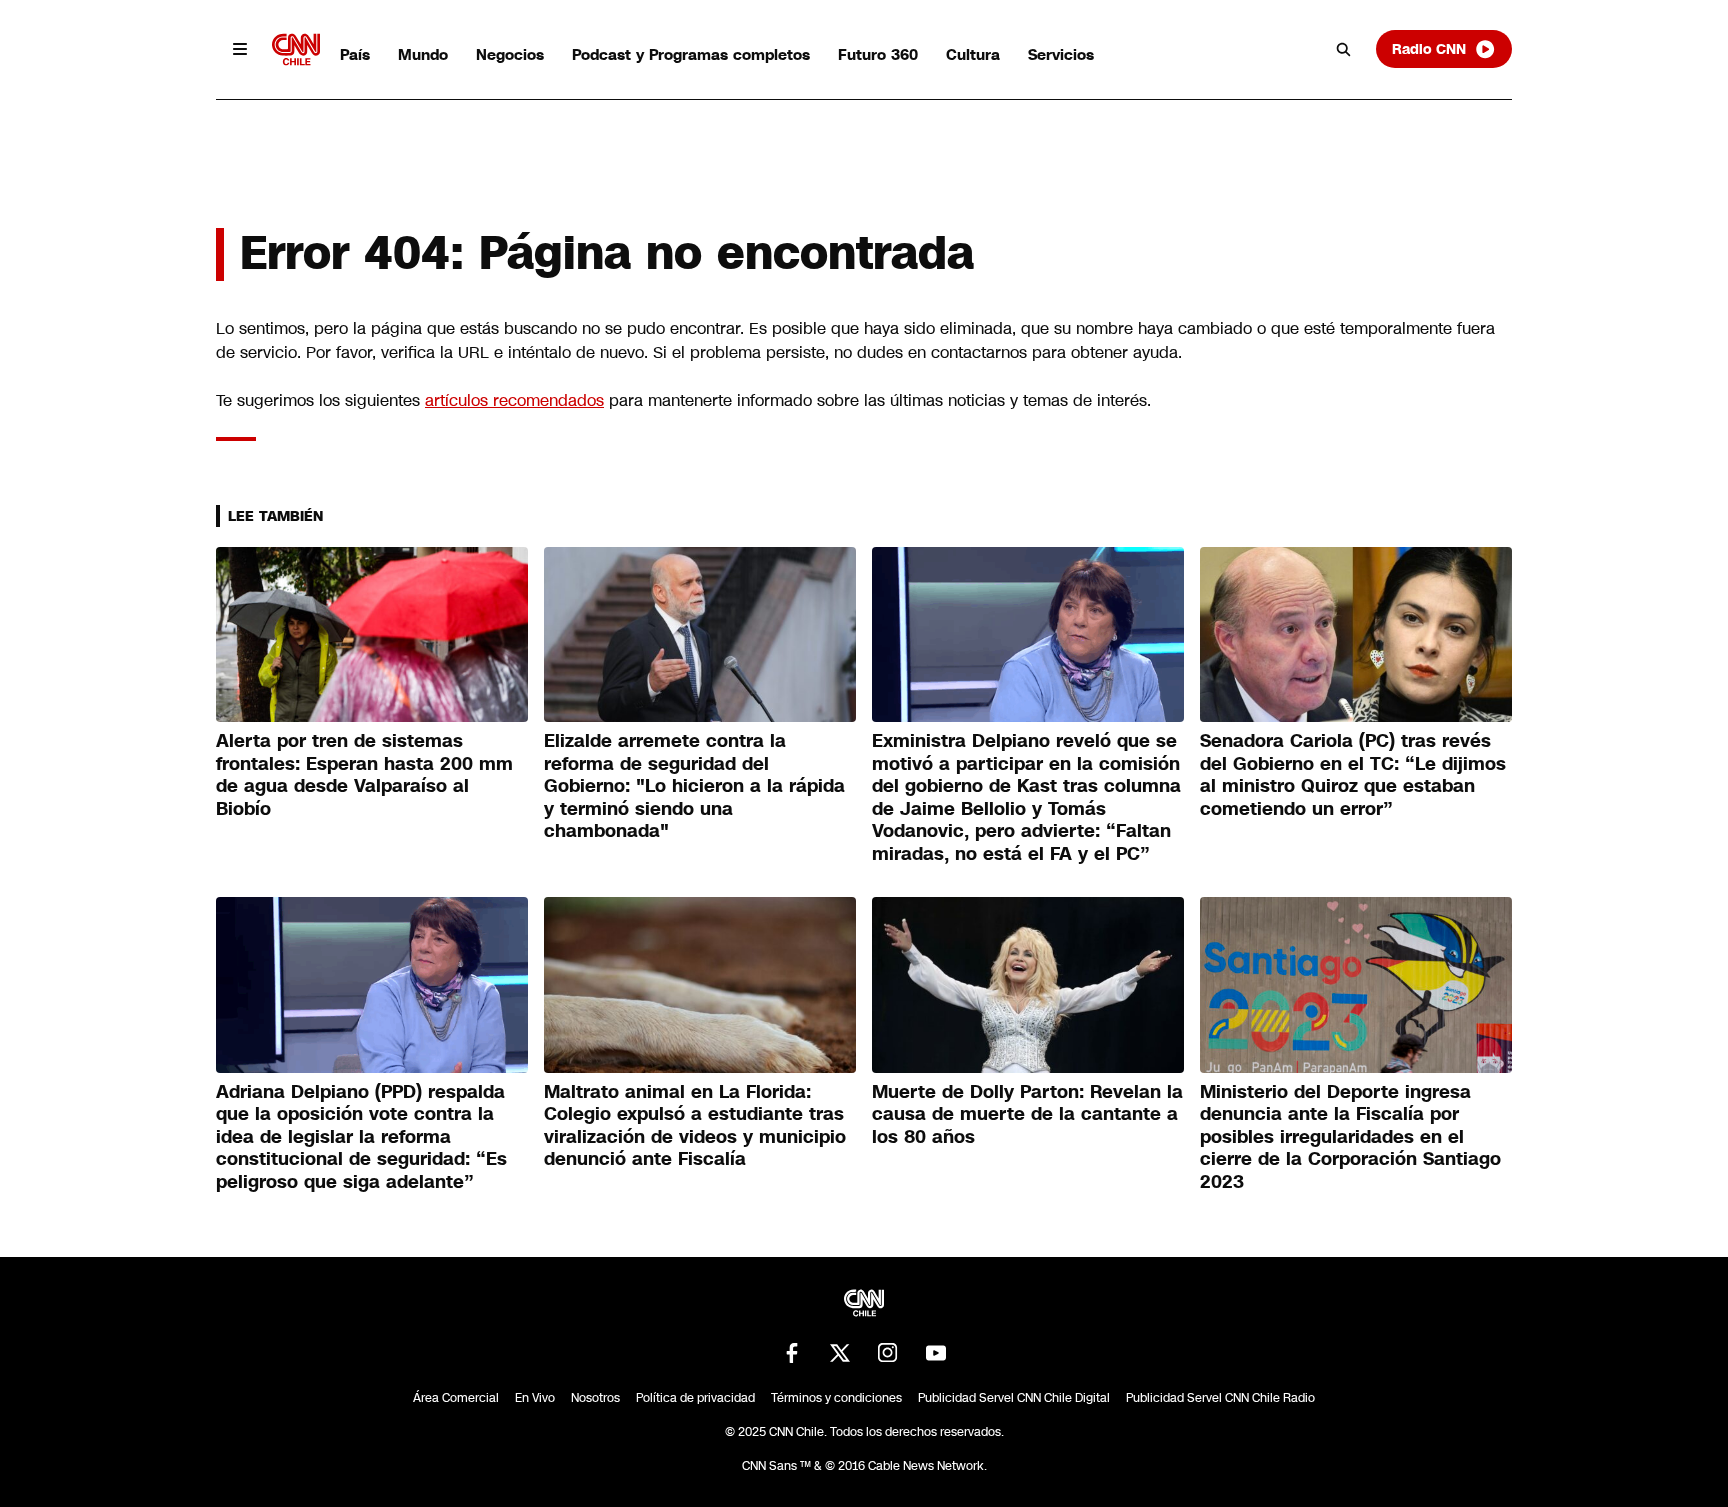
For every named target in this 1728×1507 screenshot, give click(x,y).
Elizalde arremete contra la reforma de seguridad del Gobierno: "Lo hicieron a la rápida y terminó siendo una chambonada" (694, 786)
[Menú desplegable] (240, 49)
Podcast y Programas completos (691, 54)
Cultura (973, 54)
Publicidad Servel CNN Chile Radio (1220, 1398)
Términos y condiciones (836, 1398)
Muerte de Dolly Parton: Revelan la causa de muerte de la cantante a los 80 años (1027, 1114)
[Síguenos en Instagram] (888, 1353)
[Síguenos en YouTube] (936, 1353)
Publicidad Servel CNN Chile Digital (1014, 1398)
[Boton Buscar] (1344, 49)
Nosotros (595, 1398)
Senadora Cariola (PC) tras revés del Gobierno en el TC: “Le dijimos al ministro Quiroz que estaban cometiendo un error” (1353, 775)
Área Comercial (456, 1398)
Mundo (423, 54)
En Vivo (535, 1398)
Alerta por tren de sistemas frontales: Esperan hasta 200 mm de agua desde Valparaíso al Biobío (364, 775)
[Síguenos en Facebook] (792, 1353)
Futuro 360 (878, 54)
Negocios (510, 54)
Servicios (1061, 54)
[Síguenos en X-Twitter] (840, 1353)
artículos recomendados (514, 400)
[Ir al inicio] (296, 49)
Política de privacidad (695, 1398)
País (355, 54)
